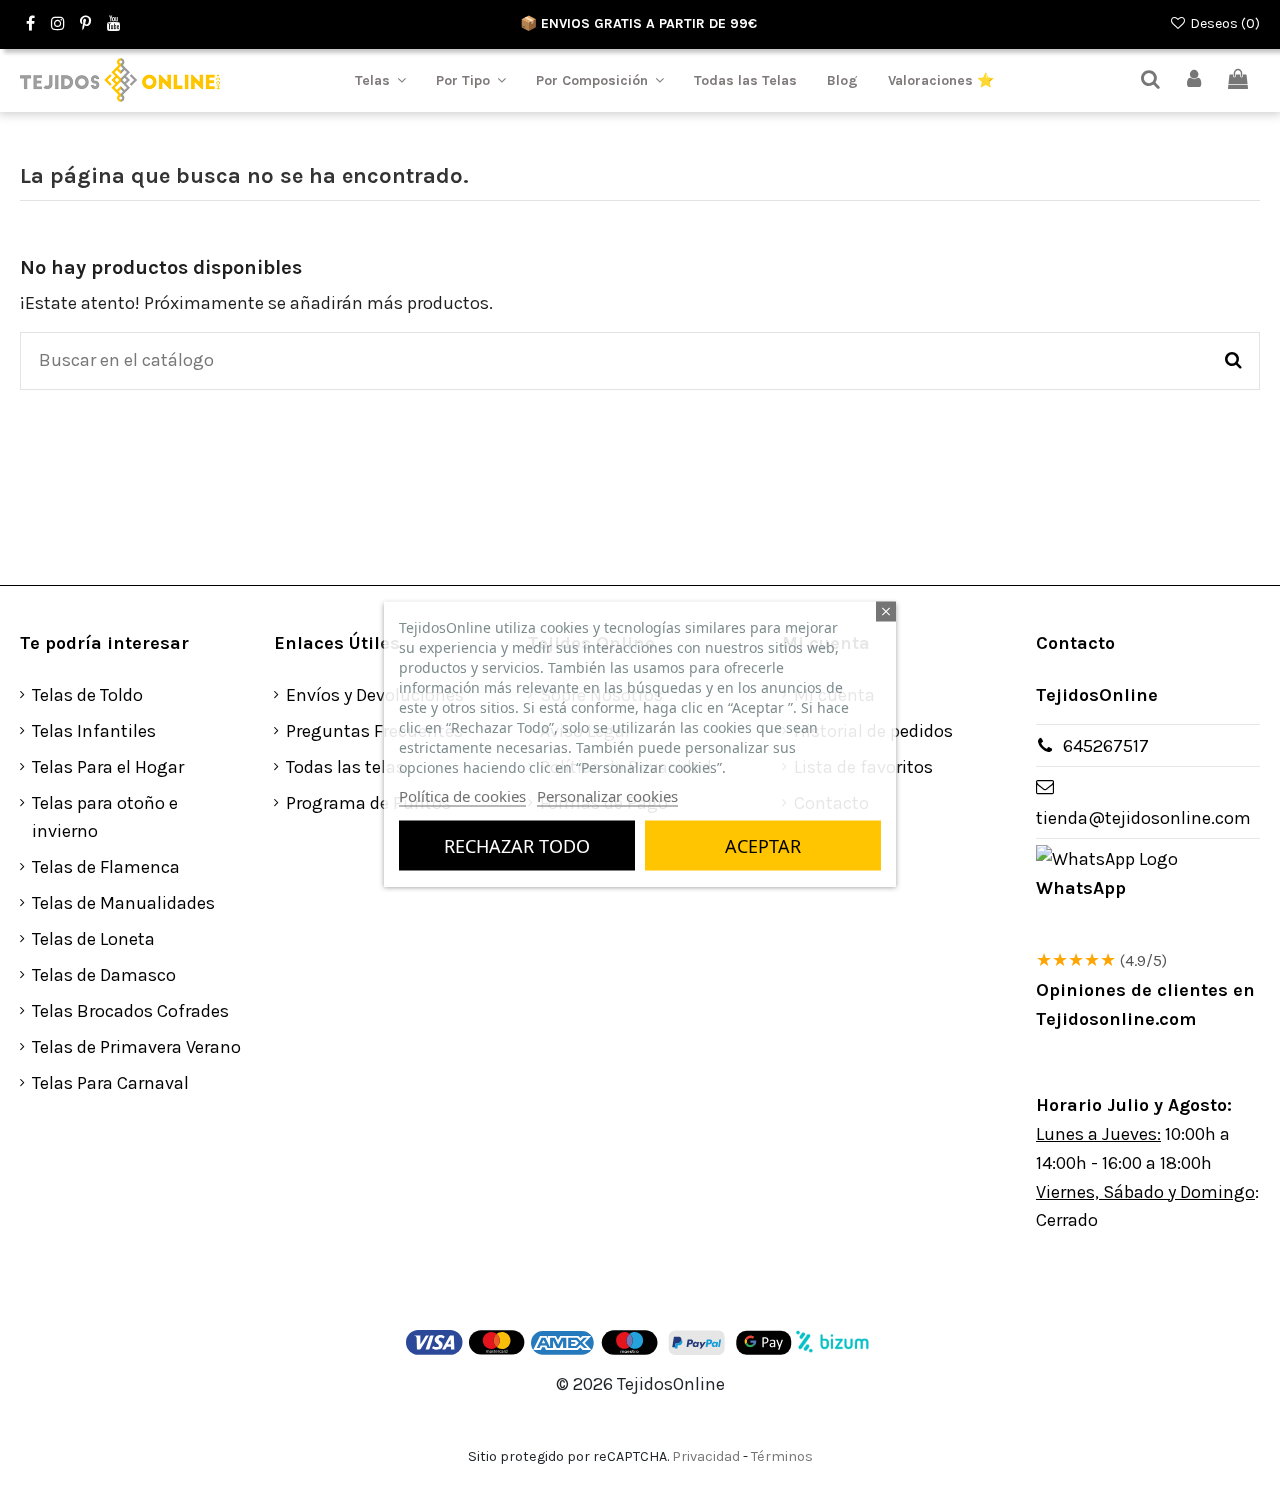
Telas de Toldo (87, 695)
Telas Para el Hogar (108, 767)
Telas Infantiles (94, 731)
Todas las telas (345, 767)
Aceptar (763, 845)
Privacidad (706, 1456)
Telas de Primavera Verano (136, 1047)
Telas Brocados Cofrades (130, 1011)
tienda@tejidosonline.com (1143, 818)
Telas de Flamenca (106, 867)
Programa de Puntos (368, 803)
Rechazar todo (517, 845)
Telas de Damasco (104, 975)
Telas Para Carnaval (110, 1083)
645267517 (1106, 746)
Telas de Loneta (93, 939)
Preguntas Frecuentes (374, 731)
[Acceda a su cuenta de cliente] (1195, 80)
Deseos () (1223, 23)
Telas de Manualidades (123, 903)
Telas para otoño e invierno (105, 817)
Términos (782, 1456)
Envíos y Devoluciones (375, 695)
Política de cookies (462, 795)
